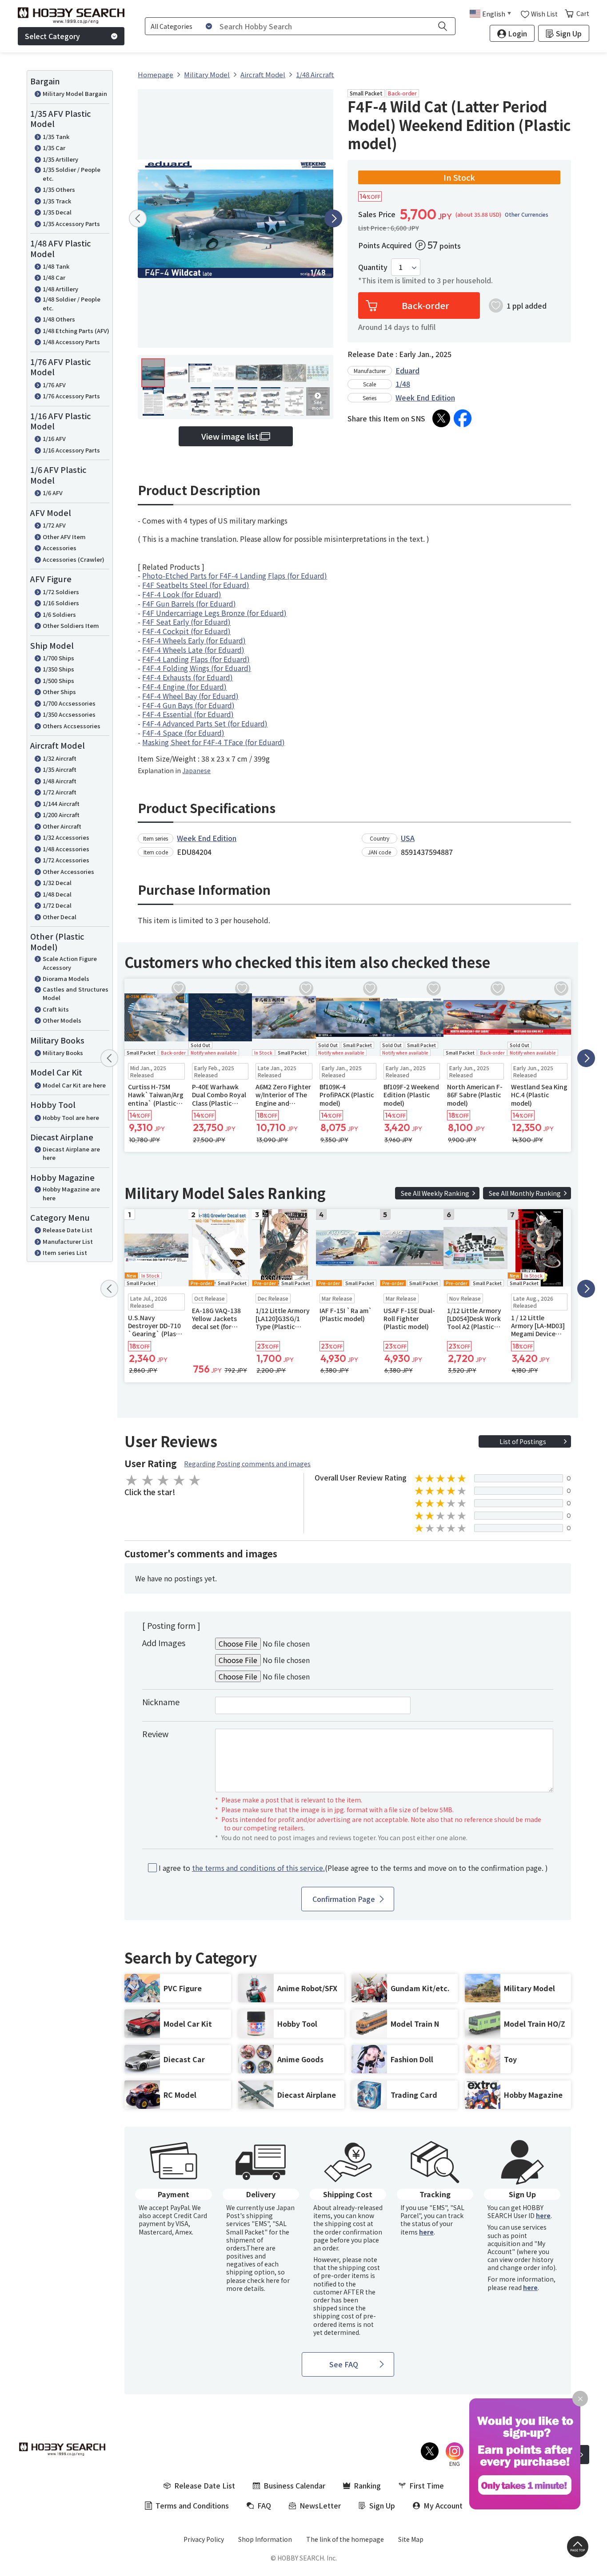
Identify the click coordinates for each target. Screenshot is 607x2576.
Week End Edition (425, 397)
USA (408, 838)
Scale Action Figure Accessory (70, 963)
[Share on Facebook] (463, 418)
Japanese (196, 770)
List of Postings (523, 1441)
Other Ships (59, 692)
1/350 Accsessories (69, 714)
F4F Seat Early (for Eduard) (186, 622)
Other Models (62, 1020)
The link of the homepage (345, 2539)
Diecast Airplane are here (71, 1153)
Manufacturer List (68, 1241)
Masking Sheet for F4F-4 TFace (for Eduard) (214, 742)
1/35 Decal (57, 212)
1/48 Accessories (66, 849)
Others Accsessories (72, 726)
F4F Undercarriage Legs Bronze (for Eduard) (214, 613)
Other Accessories (68, 871)
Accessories (60, 548)
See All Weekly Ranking (435, 1193)
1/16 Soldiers (61, 603)
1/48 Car (54, 277)
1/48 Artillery (60, 289)
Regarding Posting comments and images (247, 1464)
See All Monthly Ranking (525, 1193)
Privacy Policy (204, 2539)
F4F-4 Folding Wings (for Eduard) (197, 668)
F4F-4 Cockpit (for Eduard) (186, 631)
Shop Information (265, 2539)
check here (263, 2280)
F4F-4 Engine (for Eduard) (184, 687)
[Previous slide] (138, 218)
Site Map (411, 2539)
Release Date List (68, 1230)
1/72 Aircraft (60, 792)
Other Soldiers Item (71, 625)
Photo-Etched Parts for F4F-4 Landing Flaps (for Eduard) (235, 576)
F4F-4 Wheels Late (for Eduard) (193, 650)
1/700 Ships (58, 658)
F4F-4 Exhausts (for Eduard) (188, 677)
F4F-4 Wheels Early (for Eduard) (194, 640)
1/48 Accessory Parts (71, 342)
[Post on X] (441, 418)
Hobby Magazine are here (71, 1193)
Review (155, 1734)
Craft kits (56, 1009)
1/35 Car (54, 148)
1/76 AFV (54, 385)
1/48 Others (59, 319)
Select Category (52, 36)
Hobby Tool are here (71, 1117)
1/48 (403, 384)
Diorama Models (66, 978)
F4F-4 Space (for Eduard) (183, 733)
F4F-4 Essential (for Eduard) (188, 714)
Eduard (407, 370)
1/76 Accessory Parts (71, 396)
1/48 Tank (56, 266)
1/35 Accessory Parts (71, 224)
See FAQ (344, 2364)
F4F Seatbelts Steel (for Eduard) (196, 585)
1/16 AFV (54, 439)
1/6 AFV (53, 493)
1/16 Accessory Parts (71, 450)
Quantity (373, 267)
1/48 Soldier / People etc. (72, 304)
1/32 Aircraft (60, 758)
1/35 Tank (56, 137)
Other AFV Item (64, 537)
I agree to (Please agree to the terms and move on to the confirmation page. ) (353, 1868)
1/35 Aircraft (60, 769)
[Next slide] (333, 218)
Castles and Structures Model (76, 994)
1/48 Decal (57, 894)
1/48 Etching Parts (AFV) (76, 331)
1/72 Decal (57, 905)
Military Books (63, 1053)
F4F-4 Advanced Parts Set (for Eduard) (205, 723)
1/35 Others (59, 189)
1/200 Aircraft (61, 815)
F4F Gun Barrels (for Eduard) (189, 603)
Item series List (65, 1252)
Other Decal (60, 917)
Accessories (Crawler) (74, 559)
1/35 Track (57, 201)
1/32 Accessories (66, 837)
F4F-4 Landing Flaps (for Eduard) (196, 659)
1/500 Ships (58, 681)
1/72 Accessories (66, 860)
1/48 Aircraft (60, 781)
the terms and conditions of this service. (258, 1868)
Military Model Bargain (75, 93)
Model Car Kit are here (74, 1085)
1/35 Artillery (60, 159)
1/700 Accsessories (69, 703)
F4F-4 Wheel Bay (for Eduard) (190, 696)
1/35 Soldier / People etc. (72, 174)
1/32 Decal (57, 883)
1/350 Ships (58, 669)
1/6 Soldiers (59, 614)
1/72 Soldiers (61, 592)
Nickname (161, 1702)
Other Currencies (527, 214)
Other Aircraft (62, 826)
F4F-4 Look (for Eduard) (182, 594)
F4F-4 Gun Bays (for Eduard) (188, 705)
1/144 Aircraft (61, 804)
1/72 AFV (54, 525)
